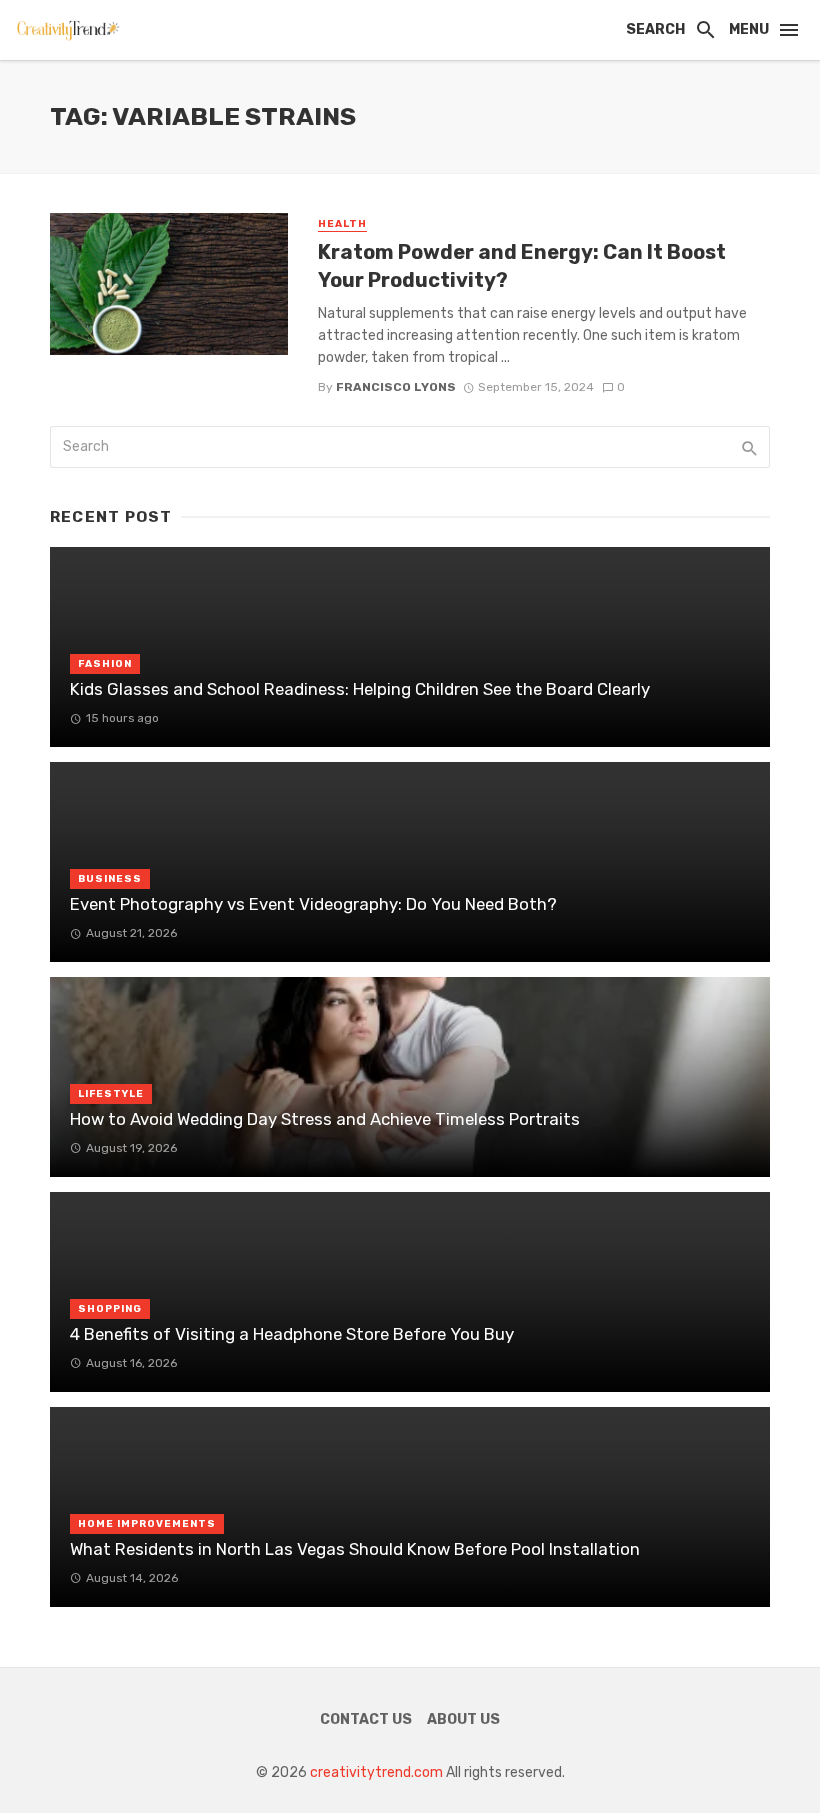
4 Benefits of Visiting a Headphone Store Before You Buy (292, 1334)
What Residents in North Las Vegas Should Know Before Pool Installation (355, 1549)
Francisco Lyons (396, 387)
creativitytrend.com (376, 1772)
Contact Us (366, 1719)
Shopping (110, 1309)
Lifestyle (111, 1094)
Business (110, 879)
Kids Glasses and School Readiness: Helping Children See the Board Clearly (360, 689)
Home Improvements (147, 1524)
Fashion (105, 664)
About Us (463, 1719)
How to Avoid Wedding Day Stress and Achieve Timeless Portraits (325, 1119)
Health (342, 224)
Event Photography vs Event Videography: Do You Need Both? (313, 904)
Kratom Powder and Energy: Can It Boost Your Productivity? (522, 266)
